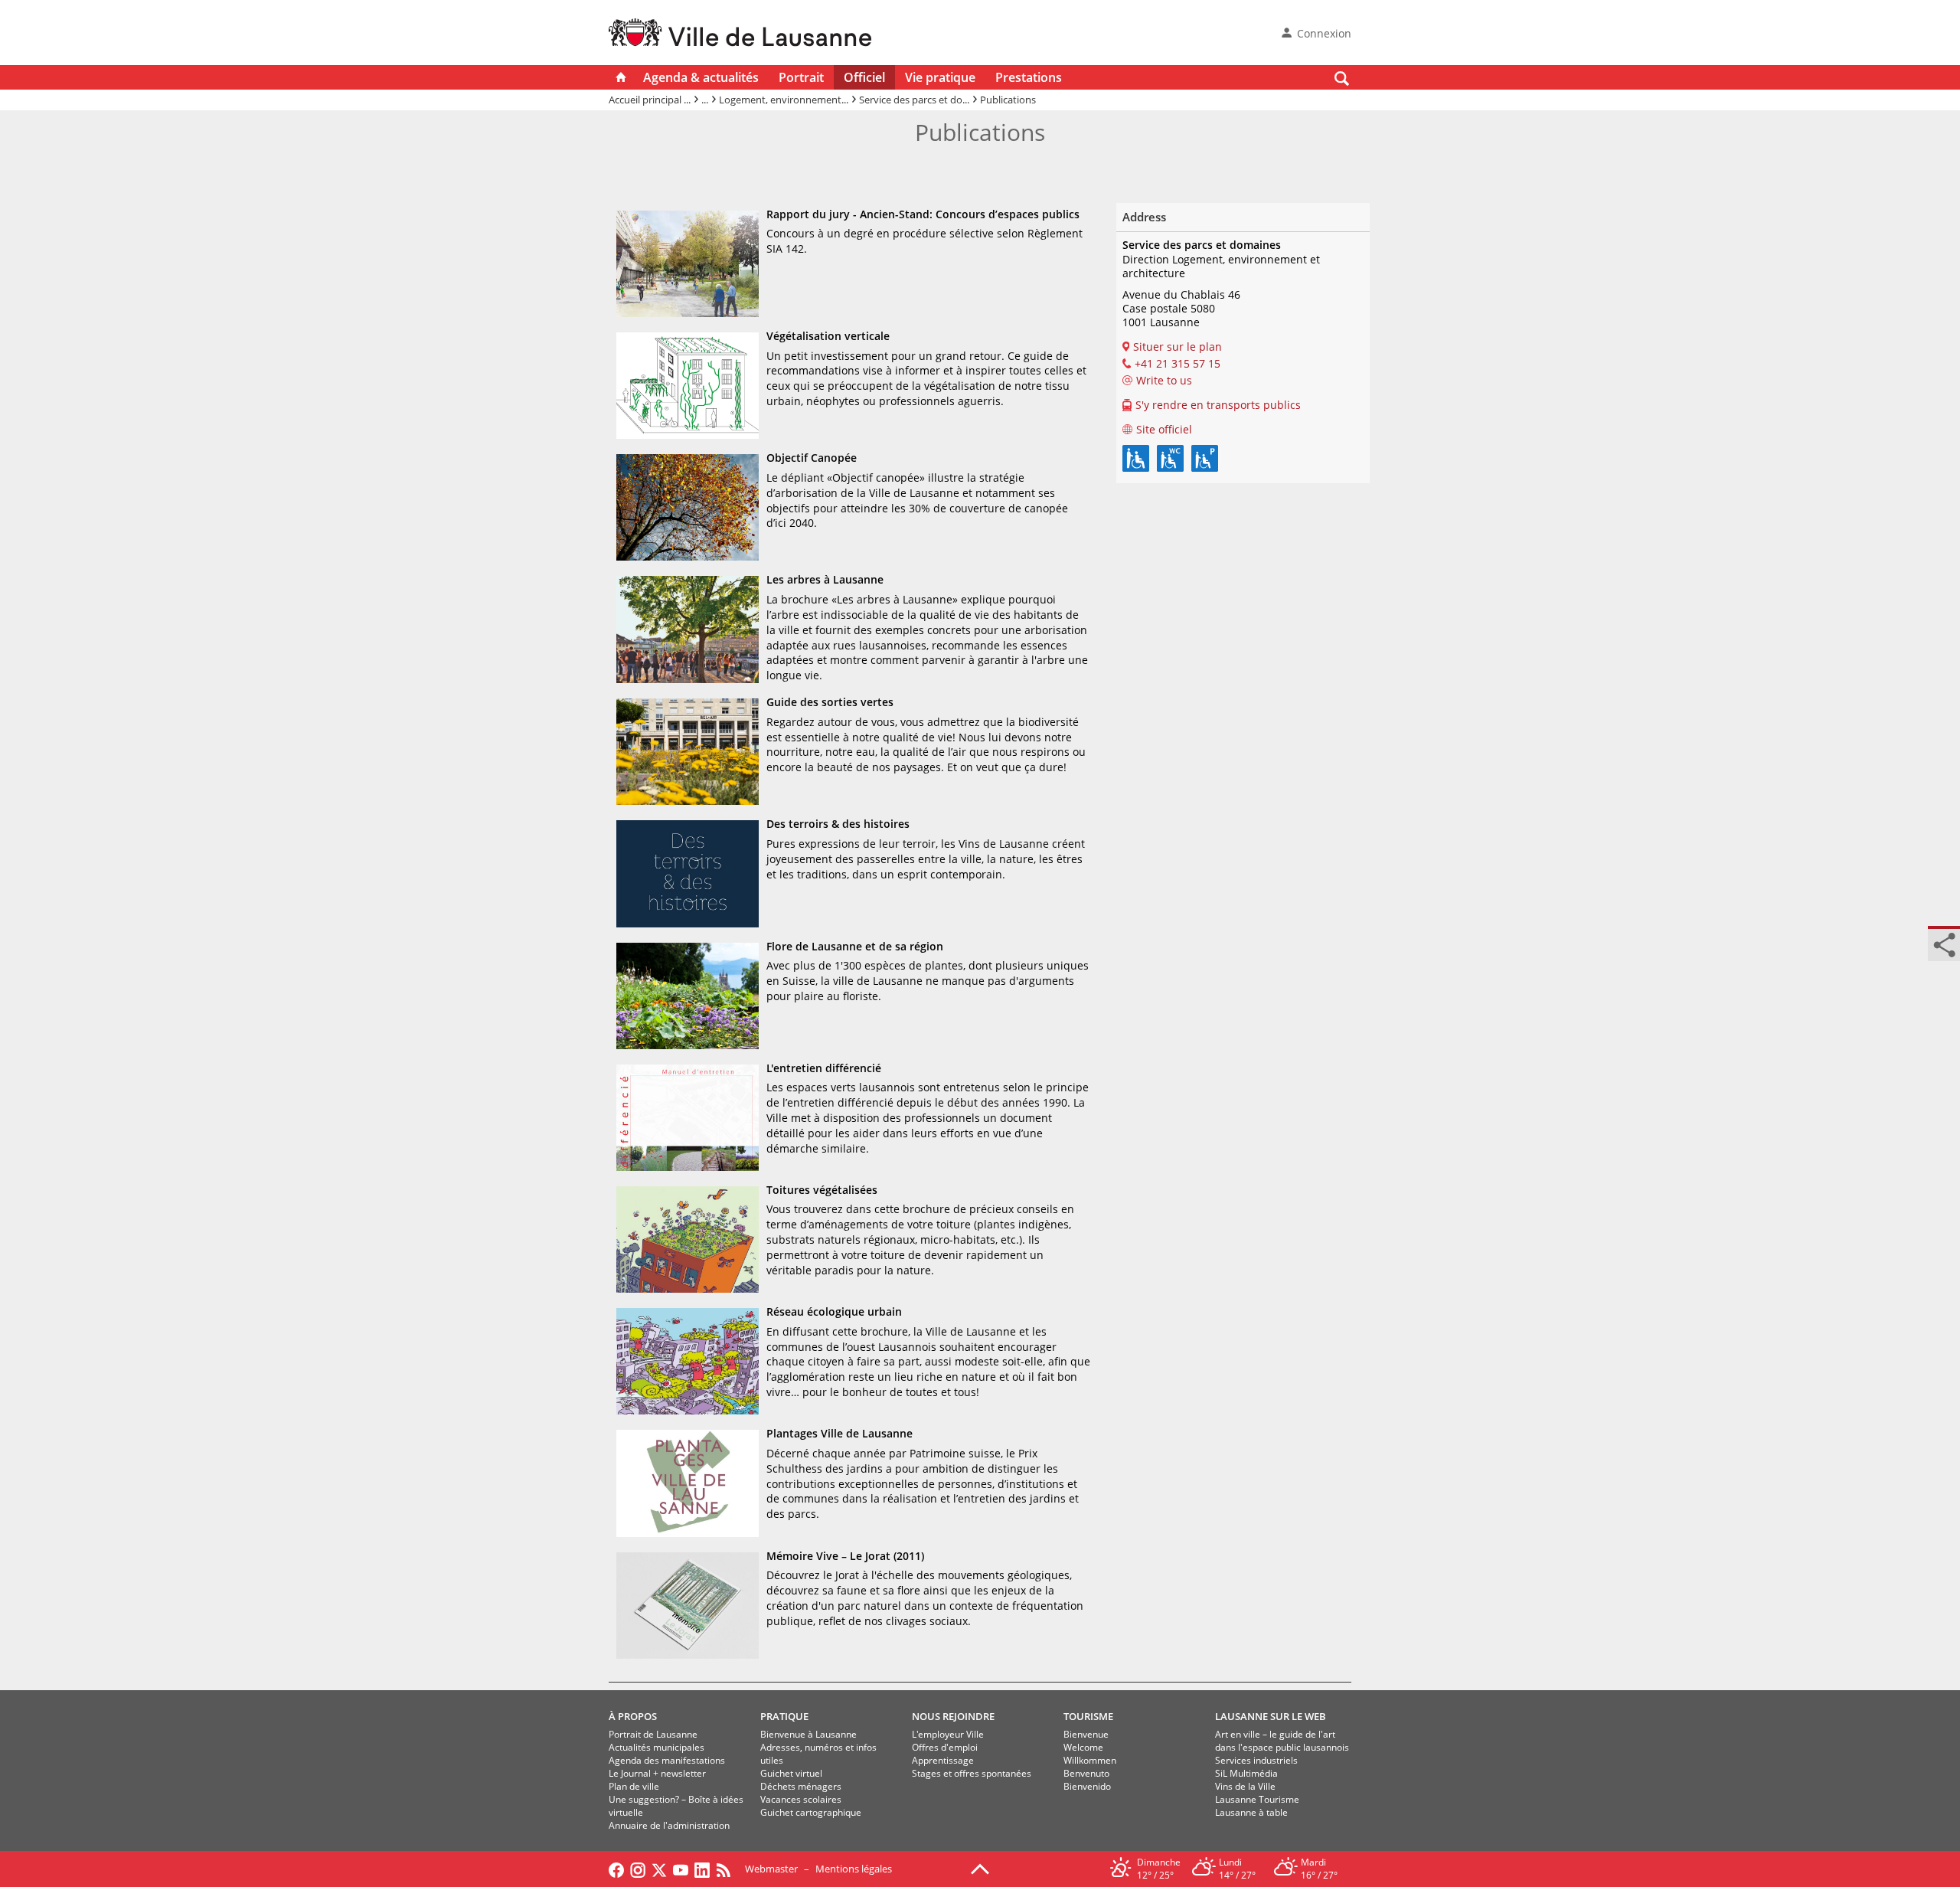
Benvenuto (1086, 1773)
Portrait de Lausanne (653, 1734)
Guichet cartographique (811, 1812)
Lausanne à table (1251, 1812)
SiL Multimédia (1246, 1773)
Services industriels (1256, 1760)
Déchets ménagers (801, 1786)
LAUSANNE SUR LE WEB (1271, 1716)
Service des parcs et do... (914, 100)
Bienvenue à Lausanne (808, 1734)
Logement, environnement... (784, 100)
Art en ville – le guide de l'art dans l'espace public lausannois (1282, 1741)
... (705, 100)
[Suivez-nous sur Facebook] (616, 1869)
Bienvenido (1087, 1786)
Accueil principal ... (650, 100)
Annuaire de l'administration (669, 1825)
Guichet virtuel (791, 1773)
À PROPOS (633, 1716)
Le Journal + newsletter (657, 1773)
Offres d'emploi (945, 1747)
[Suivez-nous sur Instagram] (638, 1869)
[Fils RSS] (727, 1869)
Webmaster (771, 1869)
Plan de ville (634, 1786)
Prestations (1029, 77)
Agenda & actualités (701, 77)
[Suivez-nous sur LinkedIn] (702, 1869)
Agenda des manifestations (667, 1760)
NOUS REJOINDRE (953, 1716)
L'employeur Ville (948, 1734)
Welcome (1083, 1747)
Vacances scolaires (801, 1799)
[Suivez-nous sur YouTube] (681, 1869)
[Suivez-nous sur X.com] (659, 1869)
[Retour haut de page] (980, 1868)
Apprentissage (943, 1760)
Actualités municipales (657, 1747)
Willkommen (1090, 1760)
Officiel (864, 77)
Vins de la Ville (1245, 1786)
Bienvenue (1086, 1734)
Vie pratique (940, 77)
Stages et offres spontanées (972, 1773)
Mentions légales (854, 1869)
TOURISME (1088, 1716)
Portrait (801, 77)
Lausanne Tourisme (1257, 1799)
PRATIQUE (784, 1716)
